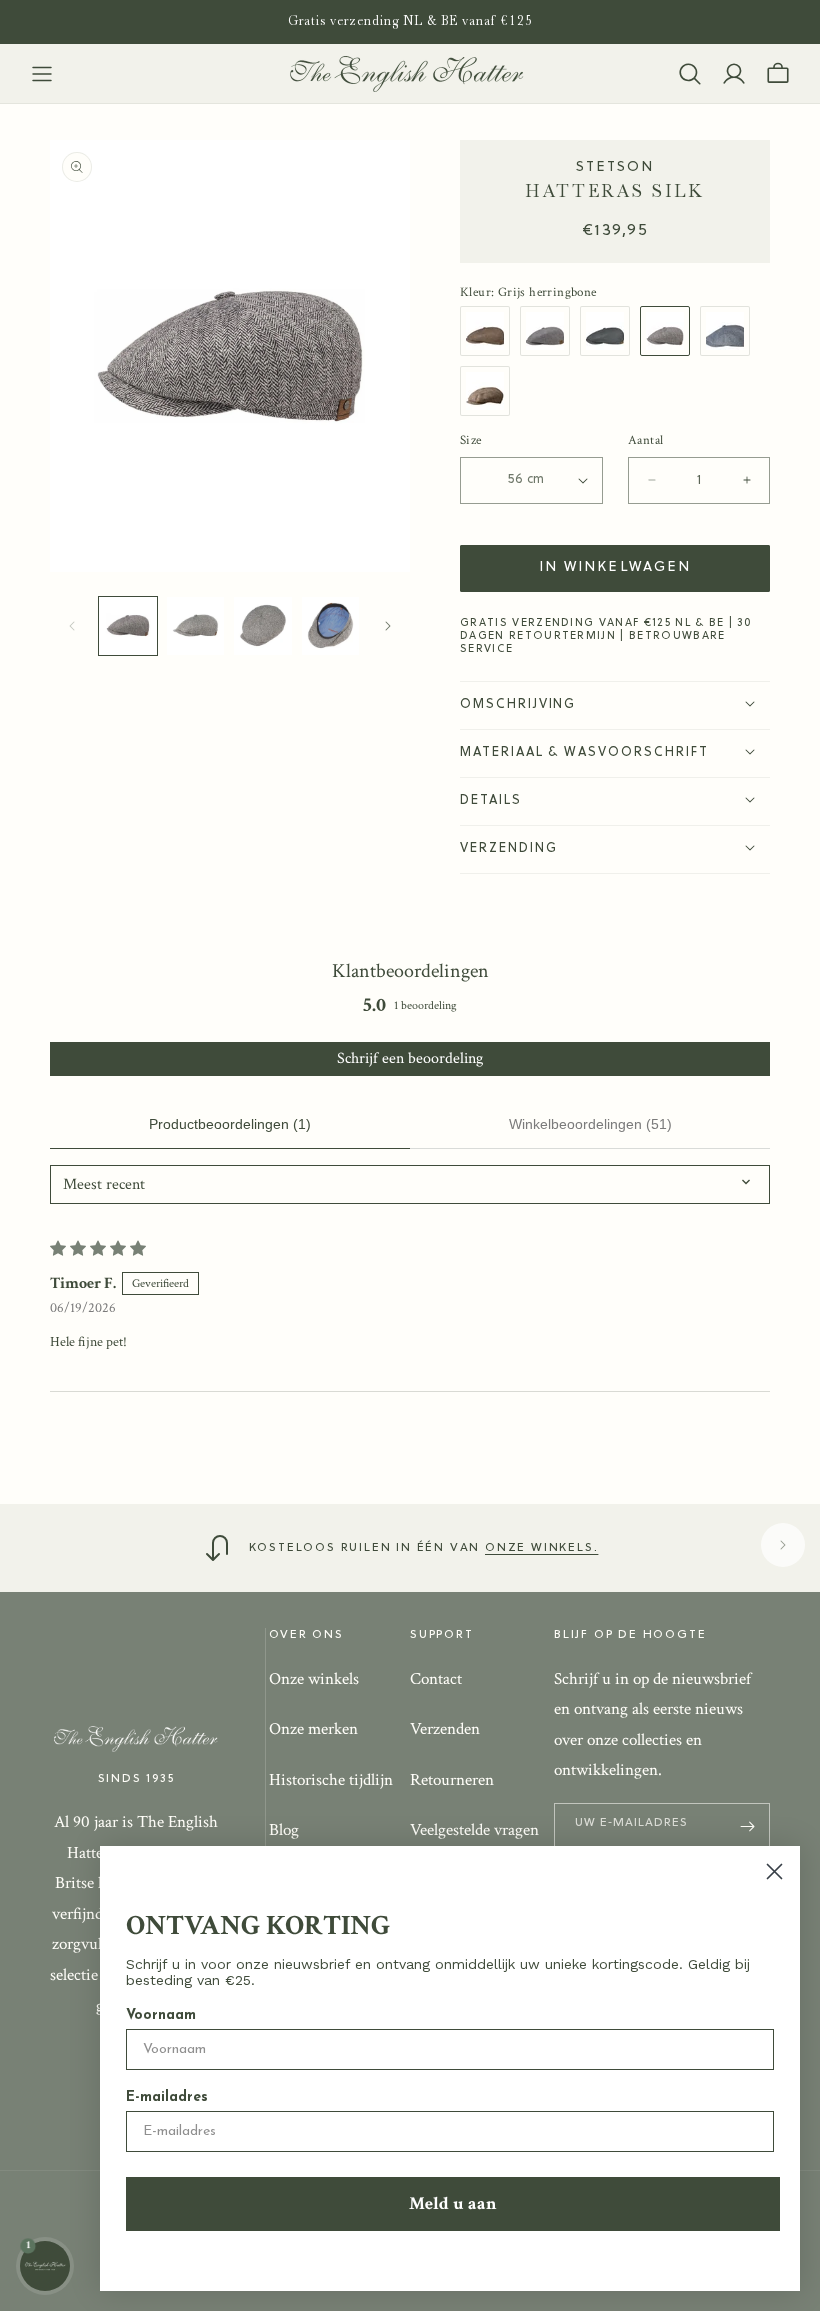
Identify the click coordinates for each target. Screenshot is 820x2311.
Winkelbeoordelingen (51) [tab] (590, 1124)
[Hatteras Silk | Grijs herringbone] (670, 331)
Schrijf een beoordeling (410, 1058)
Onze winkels (314, 1679)
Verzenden (445, 1729)
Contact (436, 1679)
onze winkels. (541, 1548)
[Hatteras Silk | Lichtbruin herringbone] (490, 391)
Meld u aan (453, 2203)
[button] (42, 74)
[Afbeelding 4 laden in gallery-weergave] (331, 626)
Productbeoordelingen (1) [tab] (230, 1124)
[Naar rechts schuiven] (388, 626)
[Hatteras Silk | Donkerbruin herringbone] (490, 331)
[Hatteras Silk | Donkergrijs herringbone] (610, 331)
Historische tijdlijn (331, 1780)
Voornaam (161, 2015)
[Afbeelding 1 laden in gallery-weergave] (128, 626)
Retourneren (452, 1780)
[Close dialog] (774, 1871)
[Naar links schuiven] (72, 626)
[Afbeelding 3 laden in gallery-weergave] (263, 626)
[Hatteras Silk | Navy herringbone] (550, 331)
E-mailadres (167, 2097)
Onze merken (313, 1729)
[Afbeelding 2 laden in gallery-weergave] (196, 626)
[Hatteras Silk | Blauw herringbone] (730, 331)
